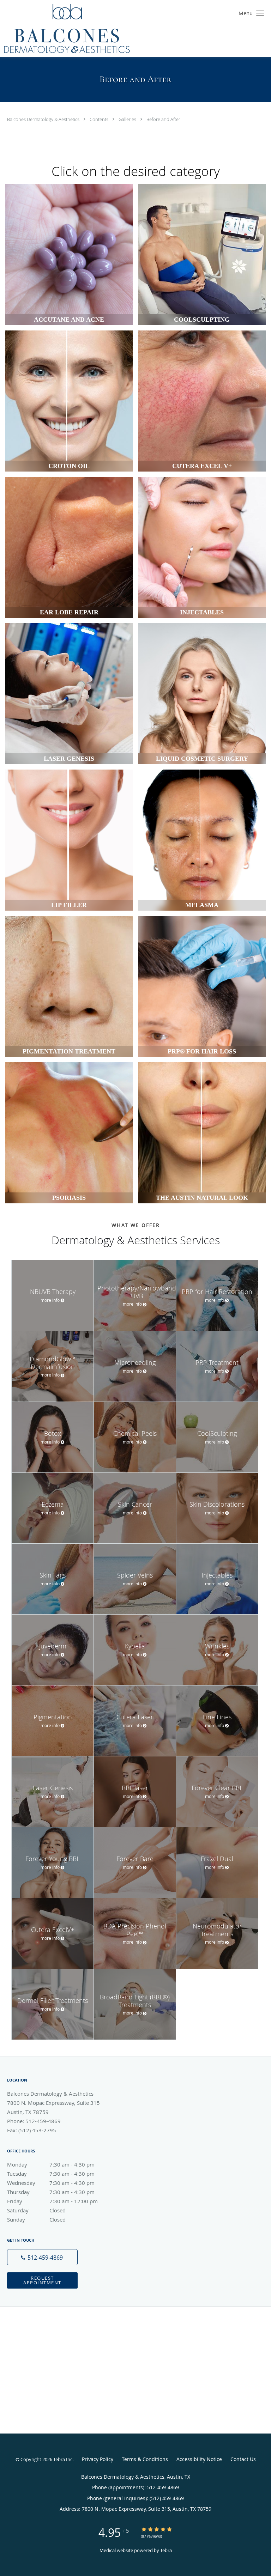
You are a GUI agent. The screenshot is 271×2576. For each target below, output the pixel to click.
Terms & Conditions (145, 2459)
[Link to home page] (91, 28)
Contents (100, 119)
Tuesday (51, 2174)
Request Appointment (42, 2280)
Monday (51, 2164)
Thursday (51, 2192)
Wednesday (51, 2183)
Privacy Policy (98, 2459)
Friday (52, 2201)
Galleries (128, 119)
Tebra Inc (63, 2459)
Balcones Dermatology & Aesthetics (44, 119)
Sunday (36, 2219)
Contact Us (243, 2459)
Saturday (36, 2210)
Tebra (166, 2550)
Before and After (163, 119)
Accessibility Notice (199, 2459)
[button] (260, 13)
